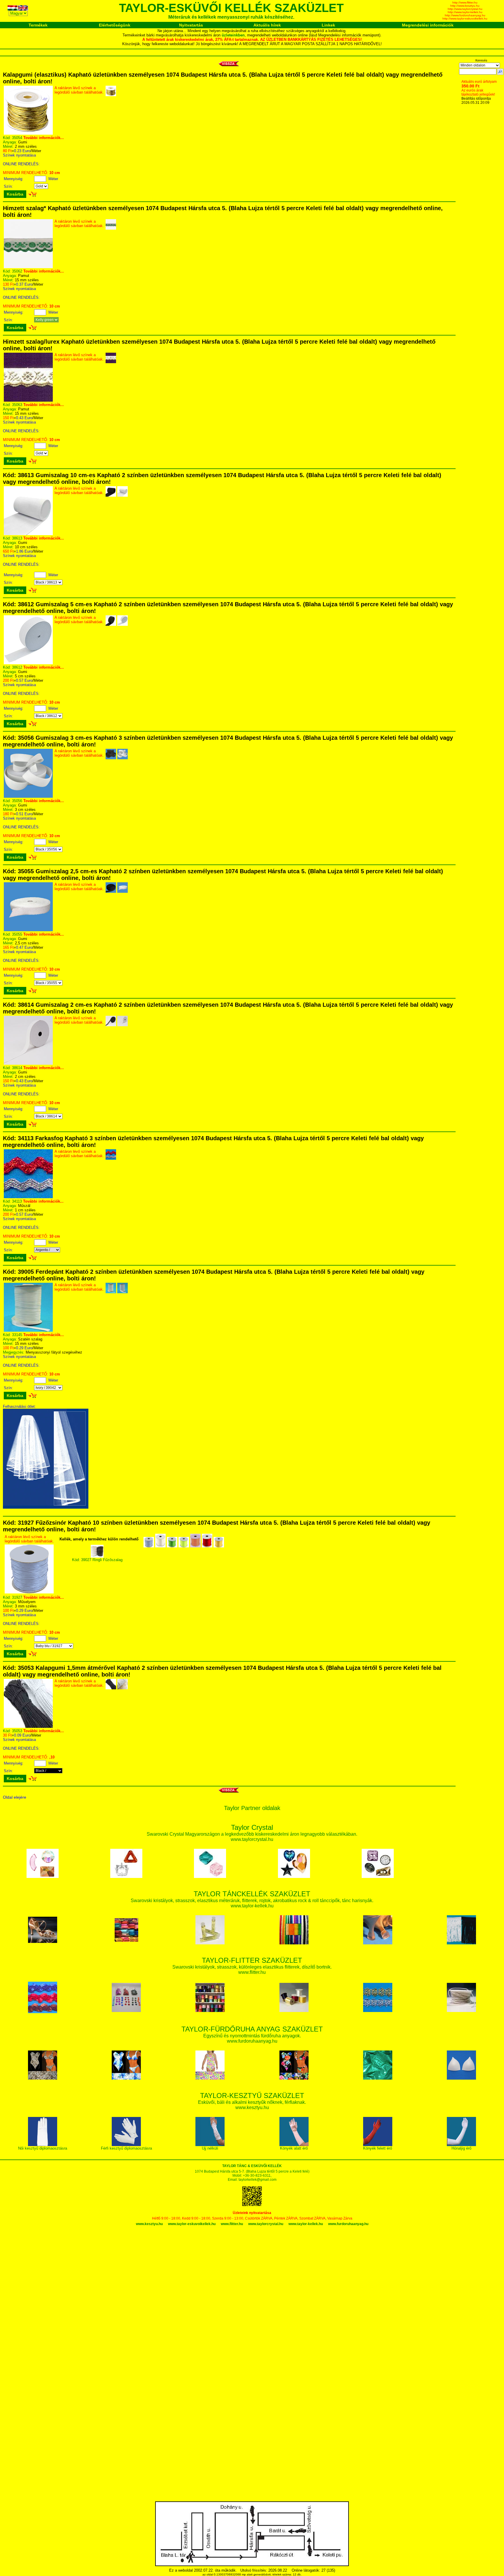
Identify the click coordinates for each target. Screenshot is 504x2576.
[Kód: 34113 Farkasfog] (28, 1197)
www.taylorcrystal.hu (266, 2224)
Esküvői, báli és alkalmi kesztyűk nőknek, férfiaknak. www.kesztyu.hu (252, 2102)
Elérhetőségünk (115, 25)
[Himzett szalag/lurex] (28, 400)
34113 (17, 1201)
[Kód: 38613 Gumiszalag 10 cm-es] (28, 534)
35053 (17, 1731)
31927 (17, 1597)
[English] (23, 9)
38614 (17, 1068)
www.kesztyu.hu (149, 2224)
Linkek (328, 25)
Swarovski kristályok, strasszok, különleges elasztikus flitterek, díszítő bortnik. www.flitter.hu (252, 1967)
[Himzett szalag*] (28, 267)
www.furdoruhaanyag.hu (348, 2224)
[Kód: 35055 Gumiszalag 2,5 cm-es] (28, 930)
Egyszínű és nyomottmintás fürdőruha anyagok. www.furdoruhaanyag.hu (252, 2035)
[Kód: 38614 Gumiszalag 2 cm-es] (28, 1063)
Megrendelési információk (428, 25)
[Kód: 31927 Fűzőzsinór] (29, 1592)
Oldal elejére (15, 1797)
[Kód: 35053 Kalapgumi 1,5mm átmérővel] (28, 1727)
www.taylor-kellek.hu (306, 2224)
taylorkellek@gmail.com (258, 2180)
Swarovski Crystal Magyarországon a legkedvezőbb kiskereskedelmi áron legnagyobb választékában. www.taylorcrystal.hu (252, 1834)
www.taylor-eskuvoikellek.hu (192, 2224)
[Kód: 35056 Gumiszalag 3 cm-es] (28, 796)
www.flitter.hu (232, 2224)
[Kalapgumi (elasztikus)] (28, 133)
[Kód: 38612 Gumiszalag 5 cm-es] (28, 663)
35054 (17, 138)
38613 (17, 538)
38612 (17, 667)
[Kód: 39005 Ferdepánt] (28, 1330)
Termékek (38, 25)
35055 (17, 934)
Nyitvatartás (191, 25)
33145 (17, 1335)
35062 (17, 271)
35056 (17, 801)
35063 (17, 405)
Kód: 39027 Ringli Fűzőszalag (97, 1560)
